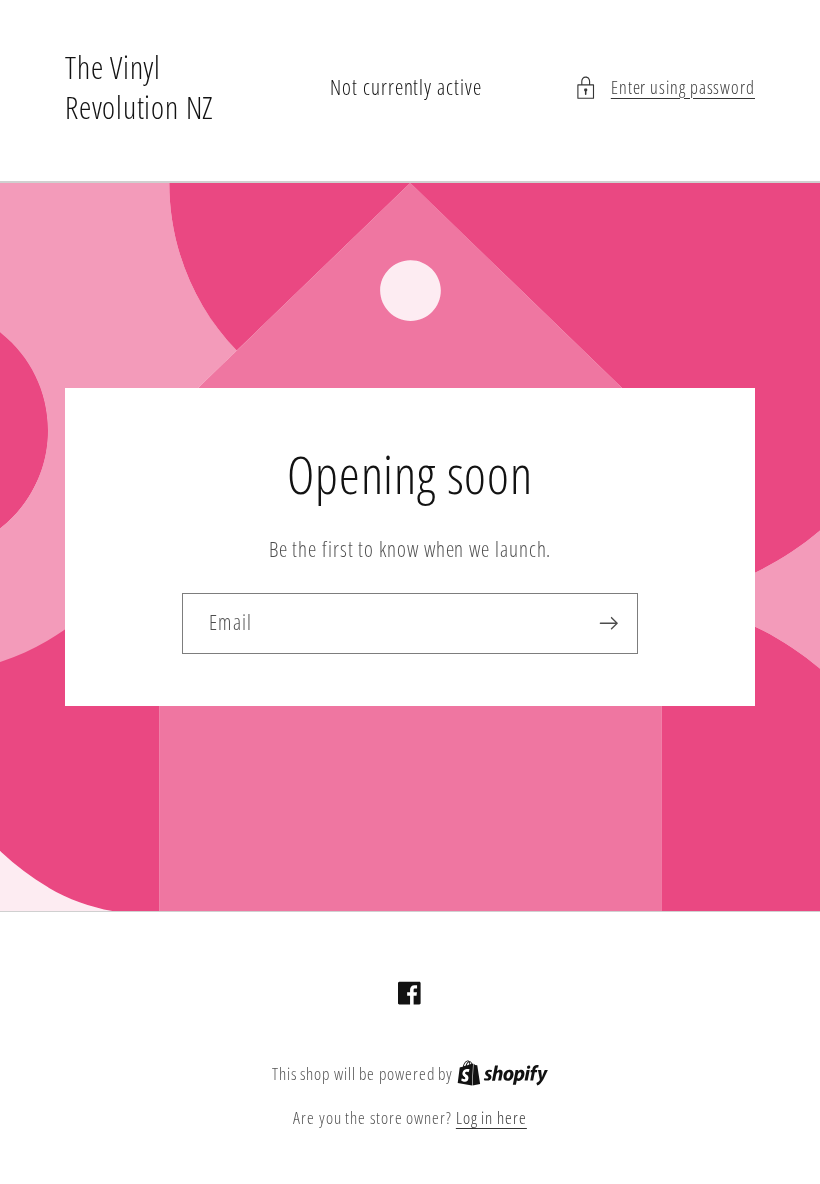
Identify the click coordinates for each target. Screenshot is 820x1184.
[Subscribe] (608, 623)
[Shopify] (502, 1073)
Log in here (491, 1117)
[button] (664, 87)
